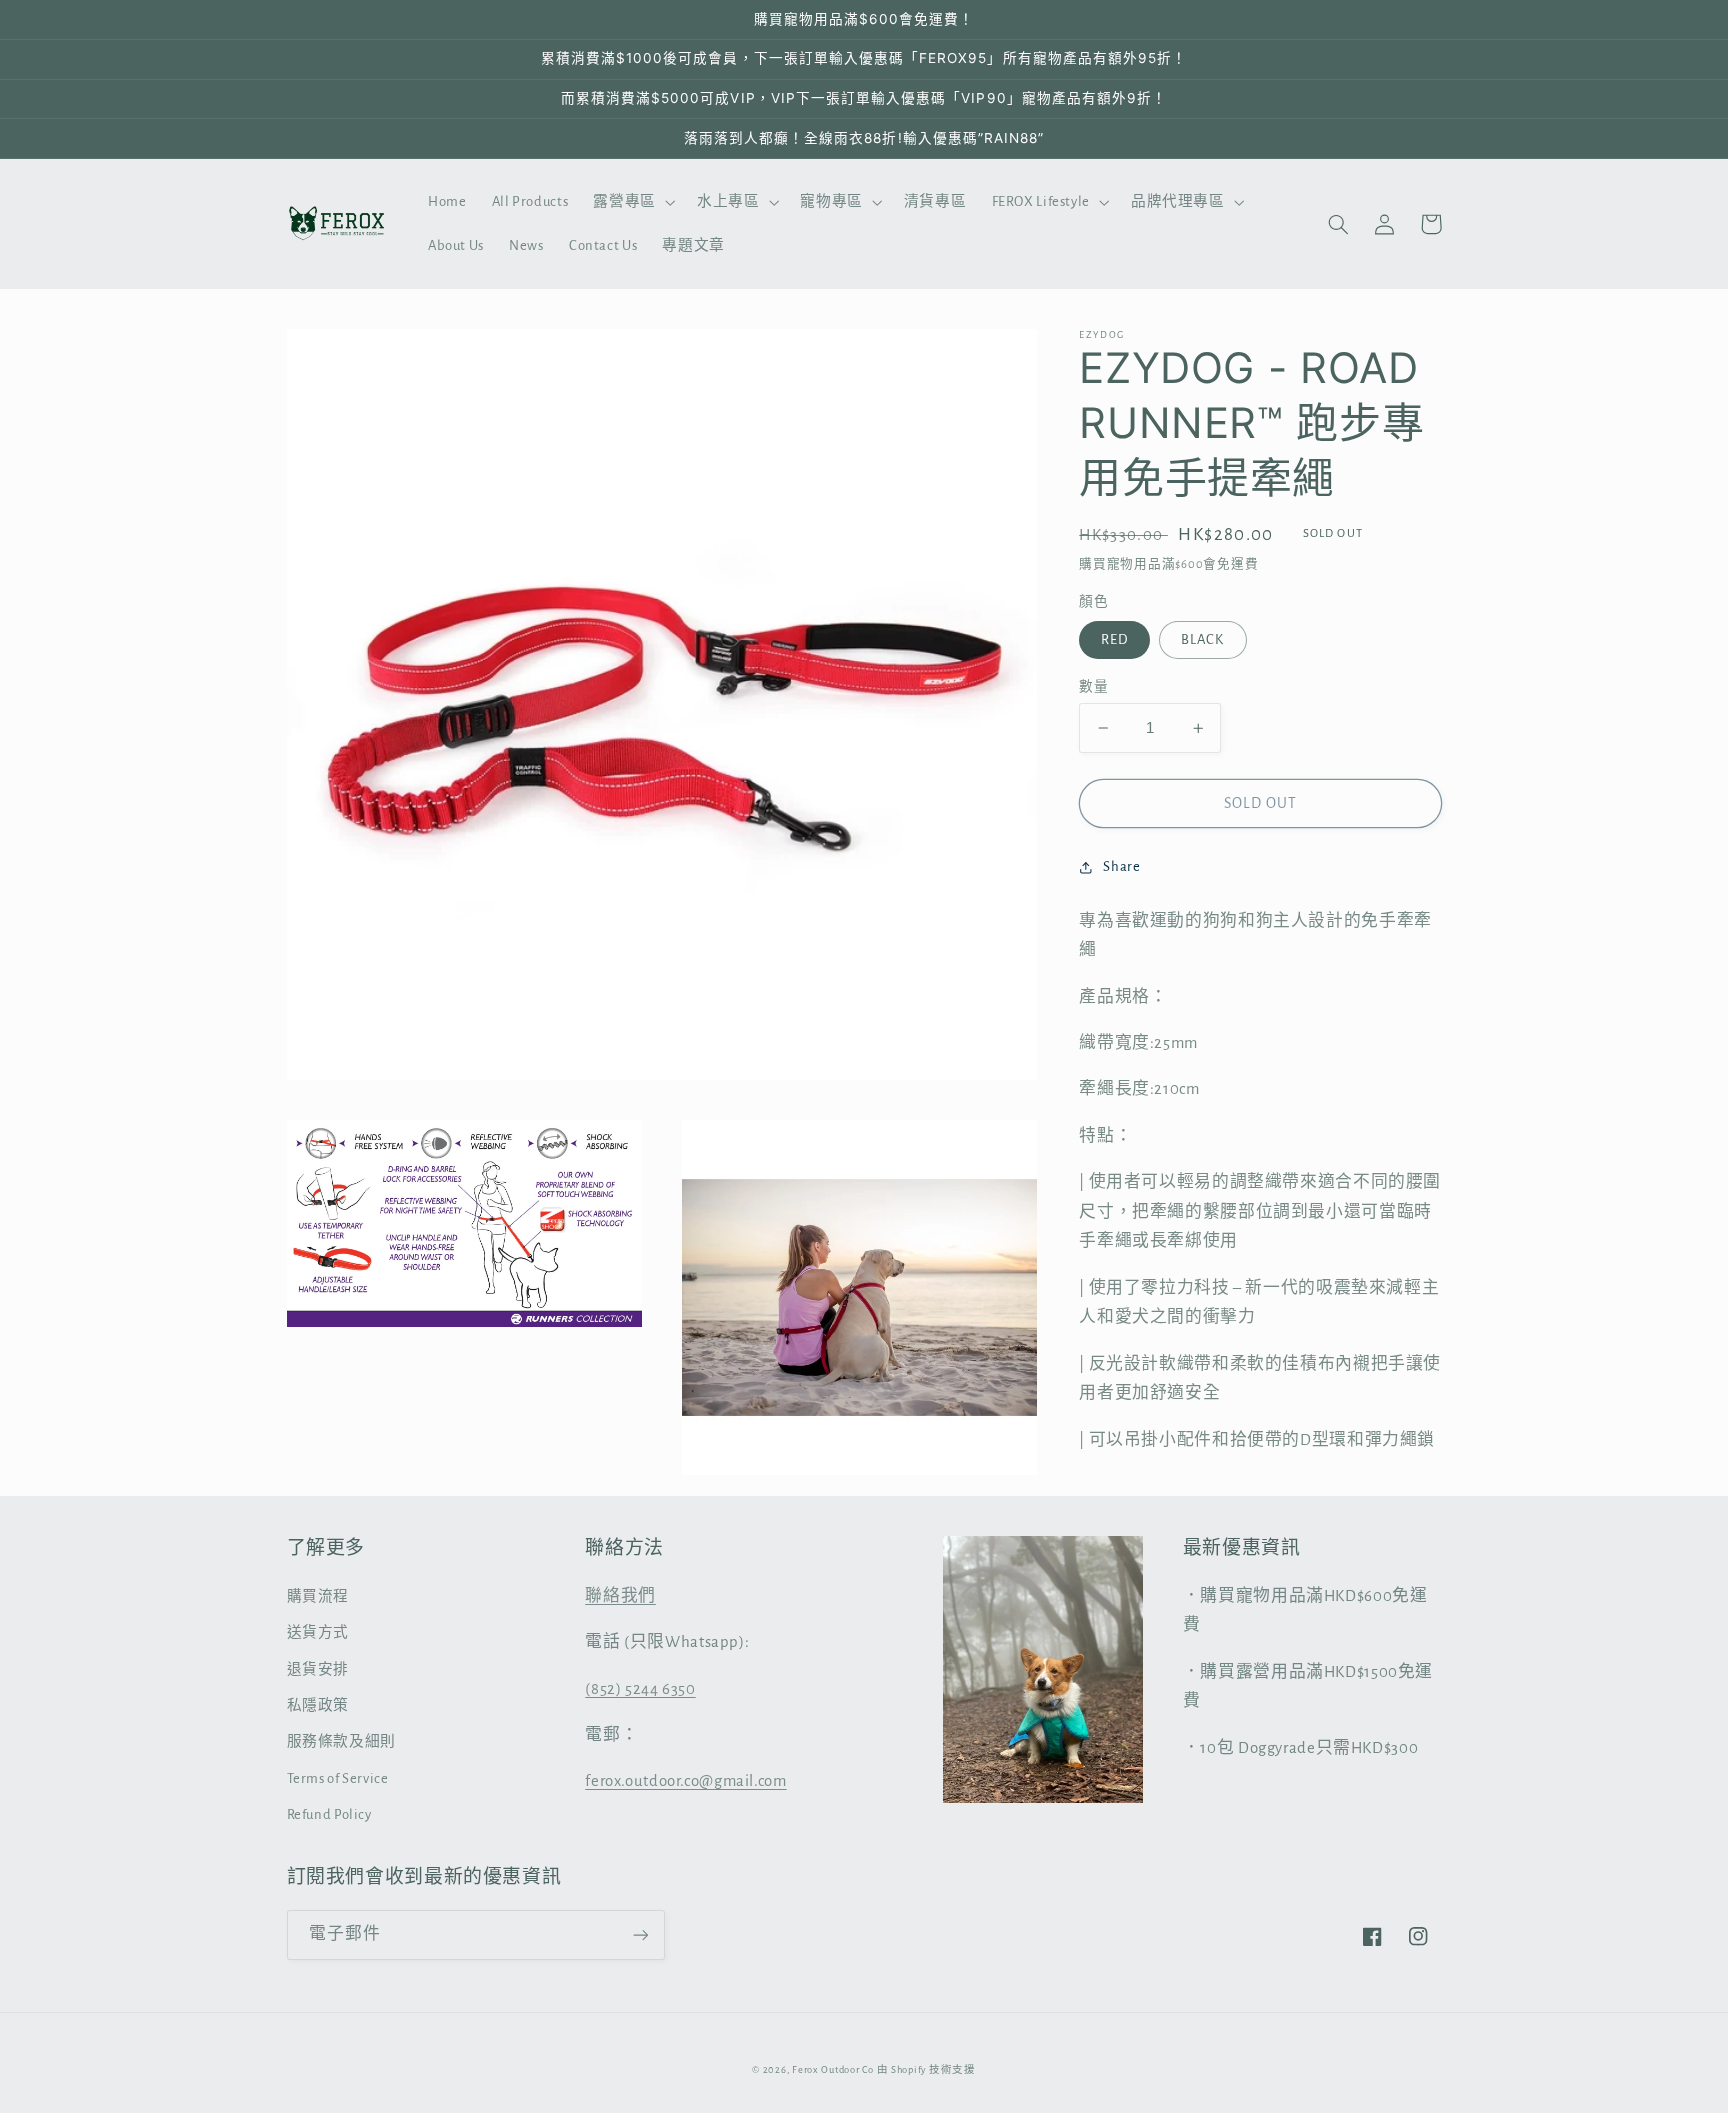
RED (1114, 639)
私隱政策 (318, 1705)
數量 (1093, 687)
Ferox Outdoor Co (833, 2070)
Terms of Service (338, 1778)
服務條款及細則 (341, 1741)
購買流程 (318, 1596)
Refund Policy (329, 1814)
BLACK (1202, 639)
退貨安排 (318, 1669)
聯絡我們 (620, 1596)
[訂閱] (640, 1934)
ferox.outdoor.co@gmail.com (685, 1781)
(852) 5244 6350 (640, 1689)
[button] (632, 202)
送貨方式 (318, 1632)
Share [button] (1121, 867)
